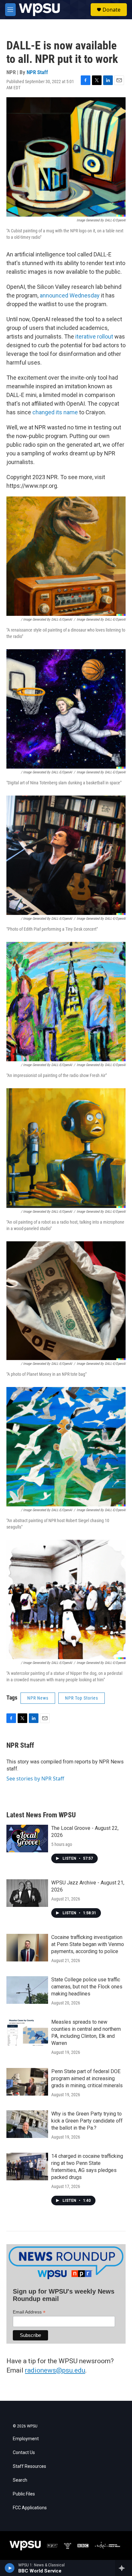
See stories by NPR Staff (35, 1779)
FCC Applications (30, 2508)
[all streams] (124, 2568)
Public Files (24, 2494)
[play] (10, 2568)
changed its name (55, 412)
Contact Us (24, 2453)
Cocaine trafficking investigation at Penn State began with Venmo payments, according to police (88, 1944)
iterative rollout (94, 336)
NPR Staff (37, 72)
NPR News (38, 1698)
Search (20, 2480)
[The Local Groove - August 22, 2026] (27, 1839)
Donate (111, 10)
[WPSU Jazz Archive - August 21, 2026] (27, 1893)
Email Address (29, 2312)
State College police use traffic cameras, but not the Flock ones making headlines (87, 1987)
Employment (26, 2439)
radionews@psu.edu (55, 2370)
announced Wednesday (70, 295)
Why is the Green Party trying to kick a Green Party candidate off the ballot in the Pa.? (87, 2121)
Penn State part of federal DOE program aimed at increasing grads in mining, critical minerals (87, 2078)
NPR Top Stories (82, 1698)
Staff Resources (29, 2466)
